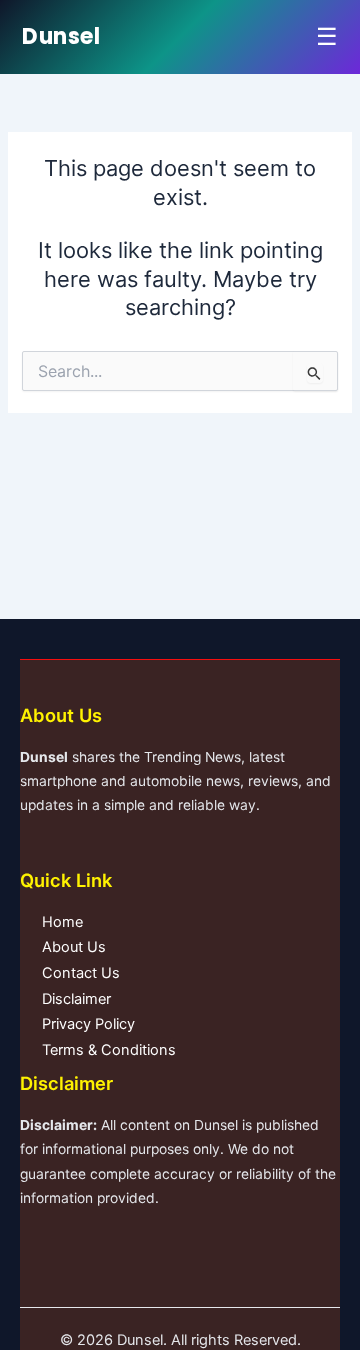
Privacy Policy (88, 1024)
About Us (74, 947)
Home (62, 922)
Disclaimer (76, 999)
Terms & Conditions (109, 1050)
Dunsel (61, 36)
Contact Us (81, 973)
